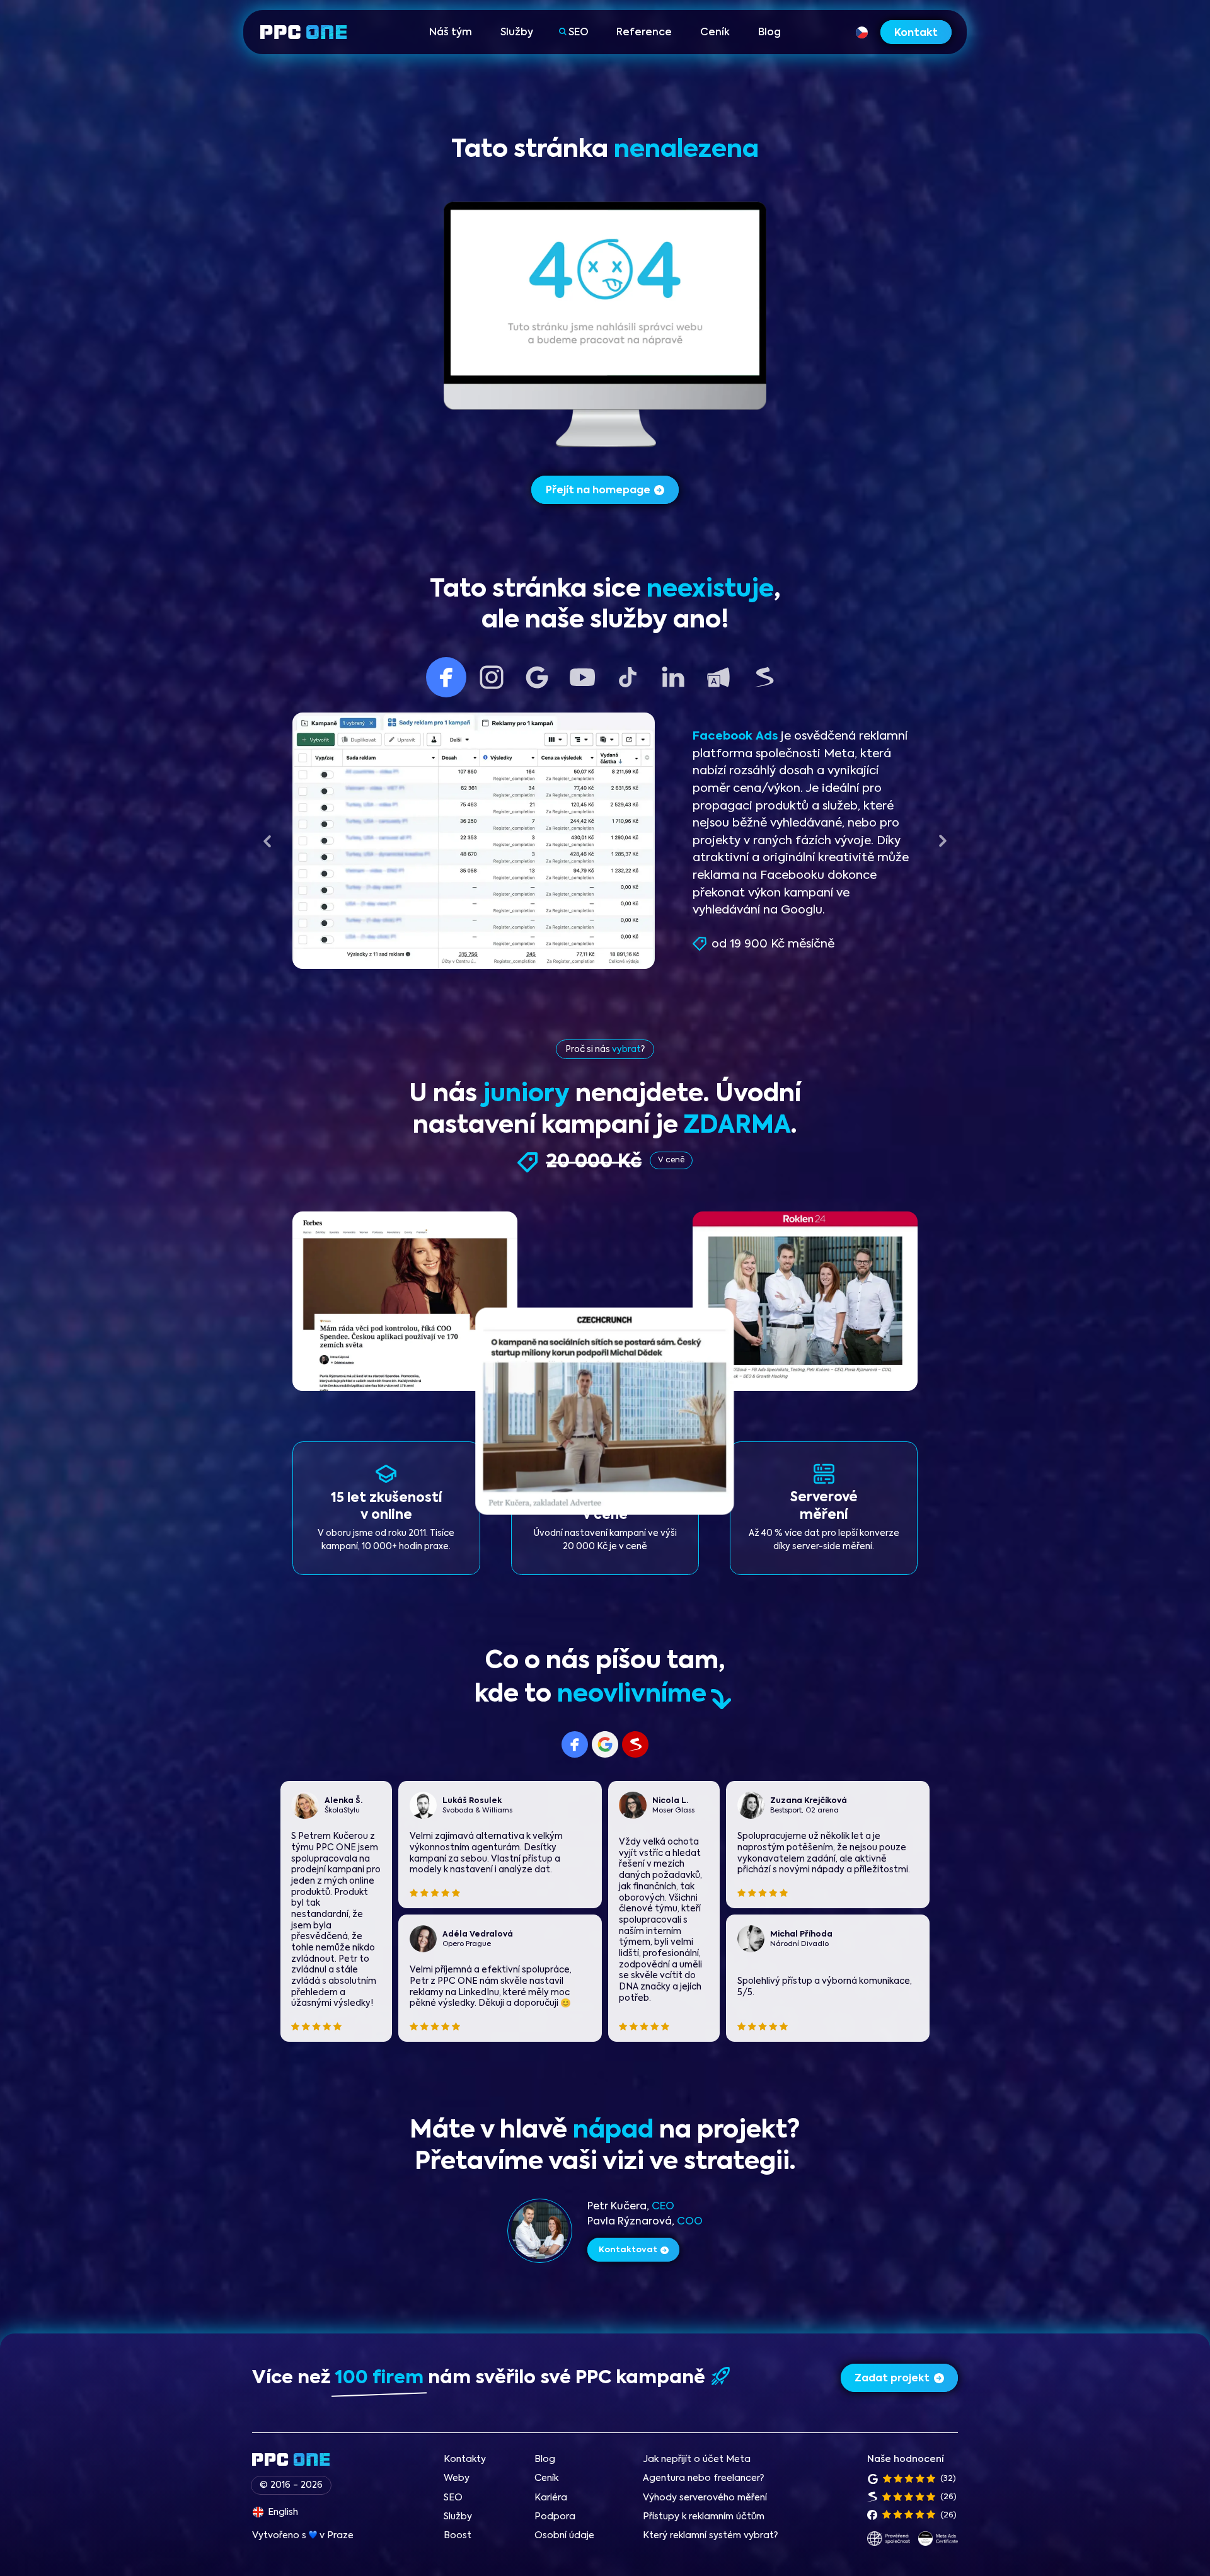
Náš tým (451, 33)
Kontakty (465, 2459)
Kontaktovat (628, 2250)
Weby (457, 2478)
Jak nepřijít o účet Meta (697, 2459)
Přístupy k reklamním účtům (704, 2517)
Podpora (555, 2517)
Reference (644, 33)
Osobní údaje (564, 2536)
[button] (267, 841)
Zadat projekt (892, 2379)
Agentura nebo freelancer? (703, 2478)
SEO (579, 33)
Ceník (715, 33)
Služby (517, 33)
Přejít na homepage (598, 491)
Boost (458, 2536)
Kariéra (551, 2498)
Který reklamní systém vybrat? (710, 2536)
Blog (769, 33)
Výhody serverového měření (705, 2498)
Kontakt (916, 33)
